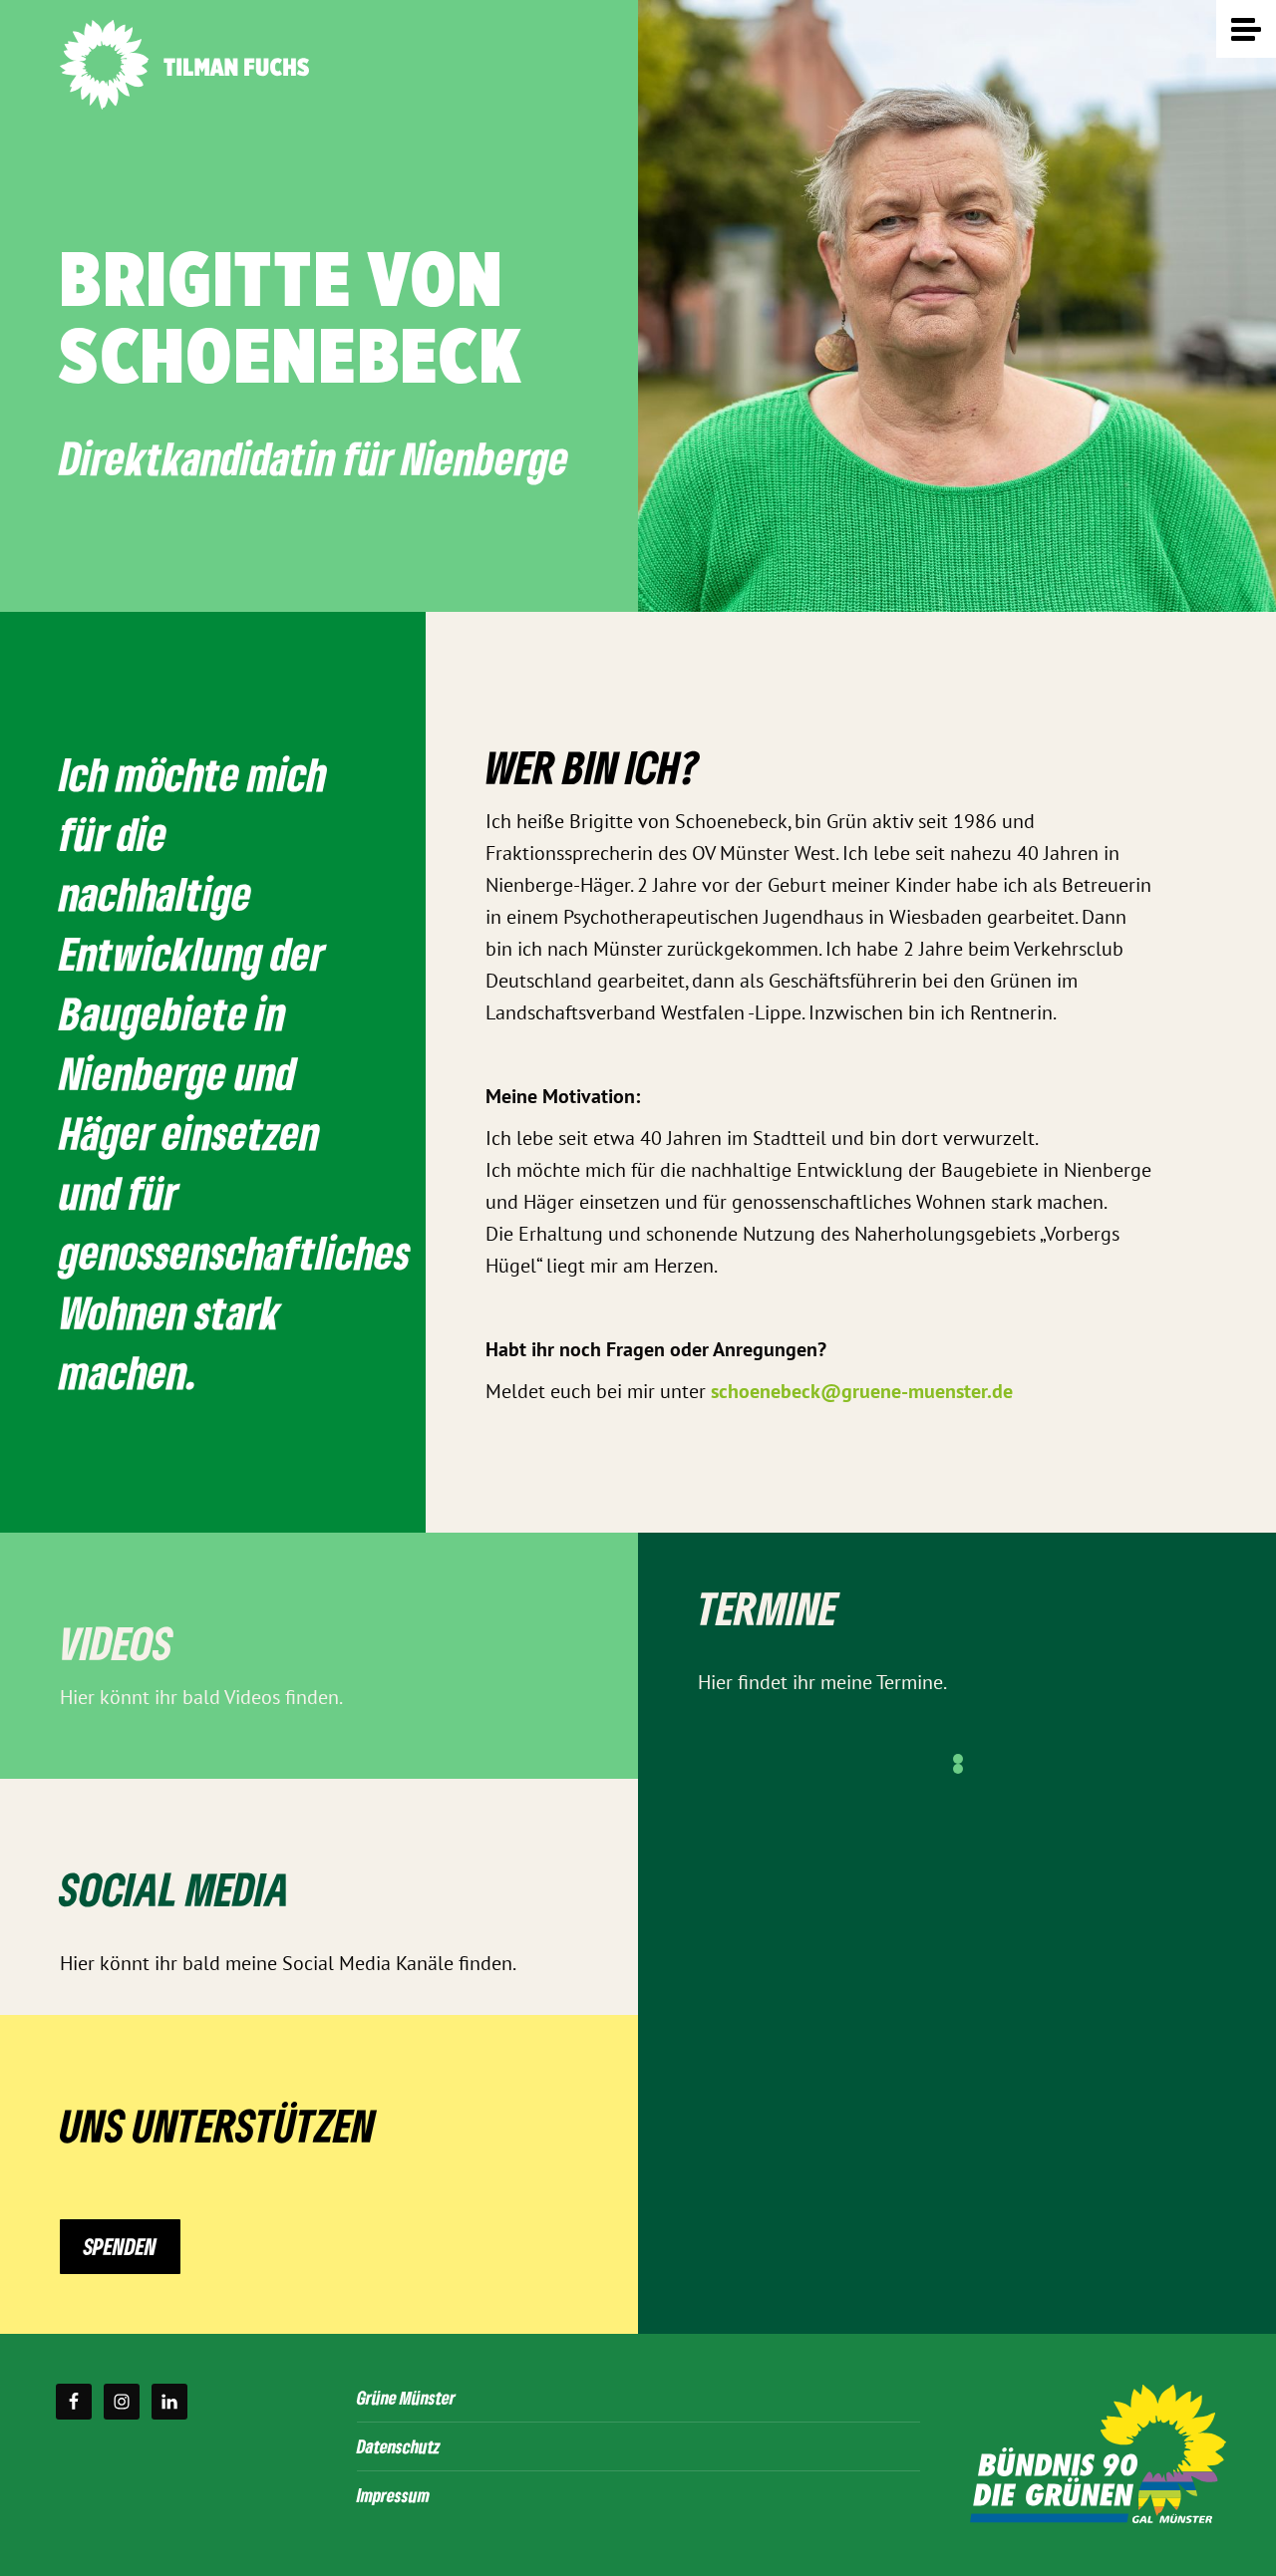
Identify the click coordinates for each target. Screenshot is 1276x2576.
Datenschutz (399, 2446)
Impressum (393, 2495)
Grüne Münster (406, 2397)
